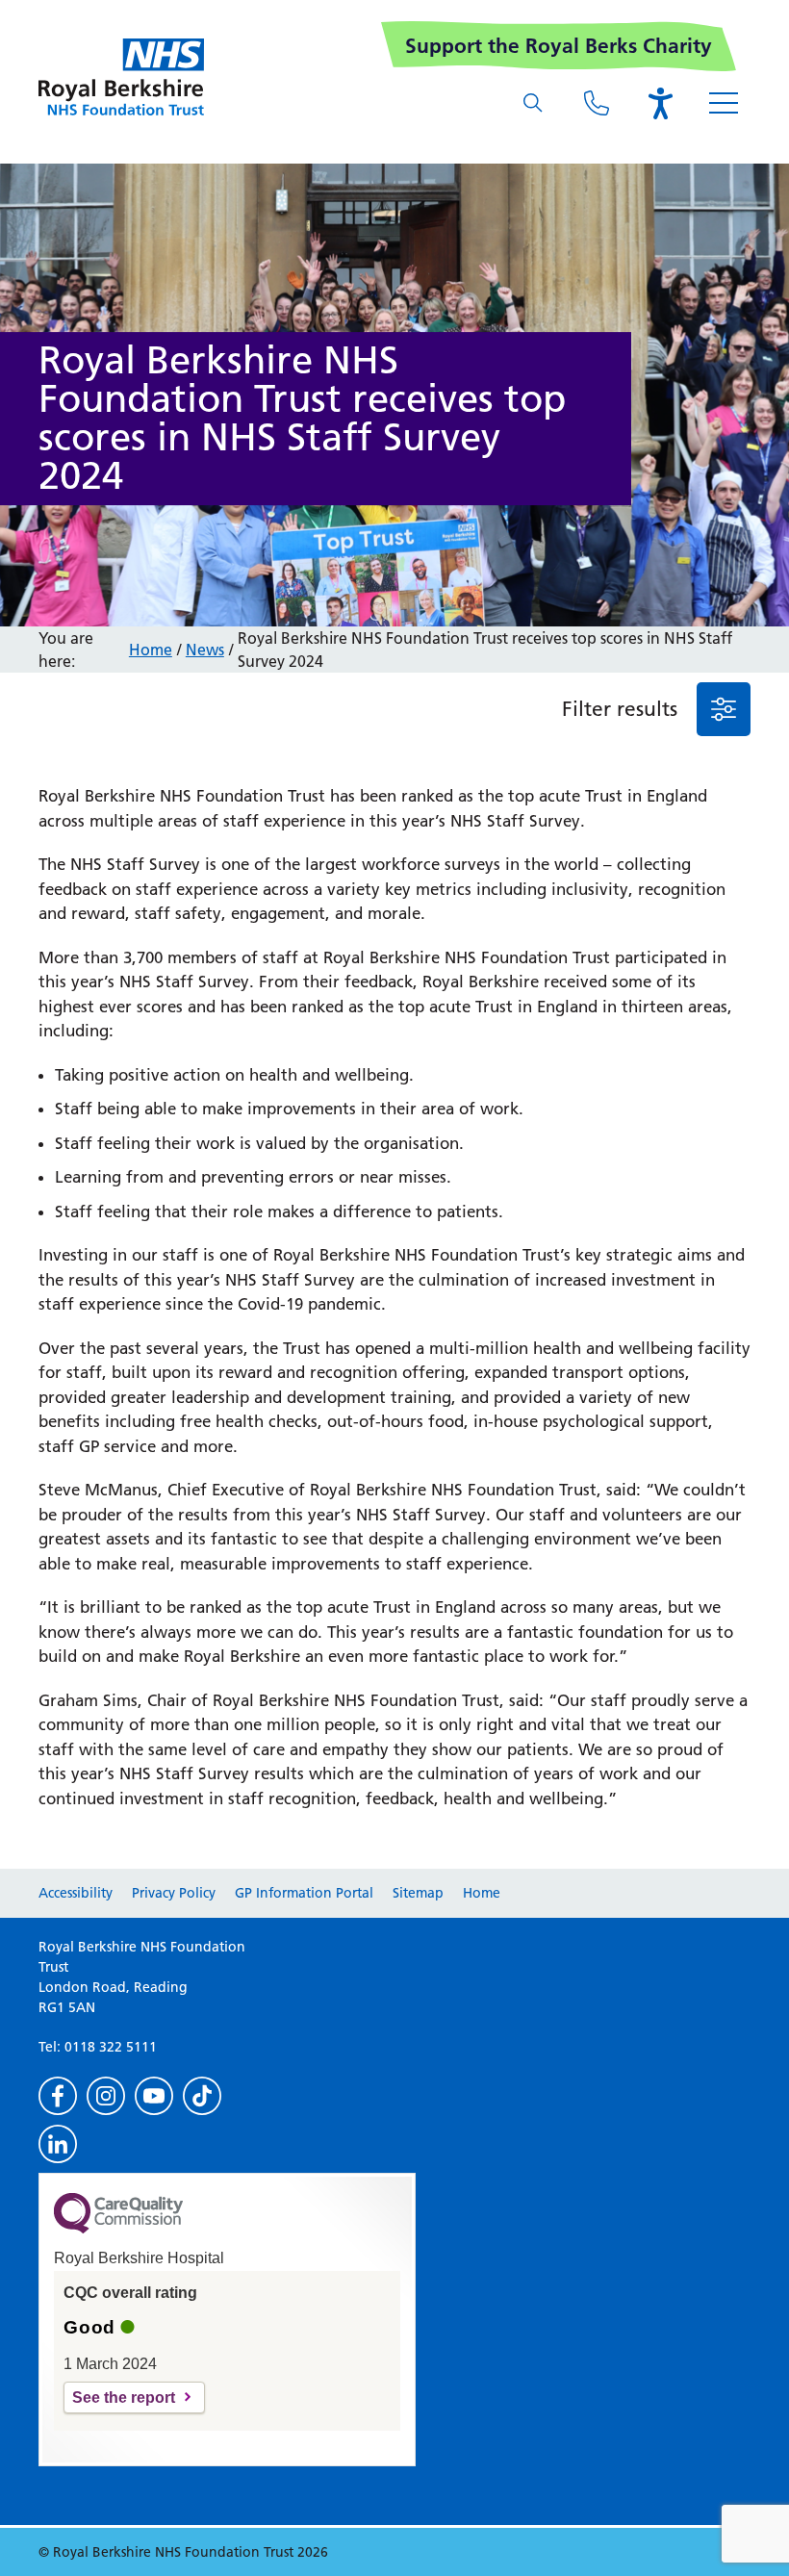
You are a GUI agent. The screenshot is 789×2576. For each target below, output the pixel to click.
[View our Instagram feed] (106, 2096)
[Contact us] (597, 103)
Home (151, 650)
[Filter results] (724, 709)
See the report (124, 2397)
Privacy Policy (174, 1893)
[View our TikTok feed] (202, 2096)
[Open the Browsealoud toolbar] (660, 103)
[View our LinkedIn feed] (58, 2144)
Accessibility (76, 1893)
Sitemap (418, 1893)
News (205, 650)
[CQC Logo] (118, 2229)
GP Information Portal (304, 1893)
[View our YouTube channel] (154, 2096)
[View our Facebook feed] (58, 2096)
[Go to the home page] (121, 77)
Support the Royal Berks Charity (559, 46)
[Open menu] (724, 103)
